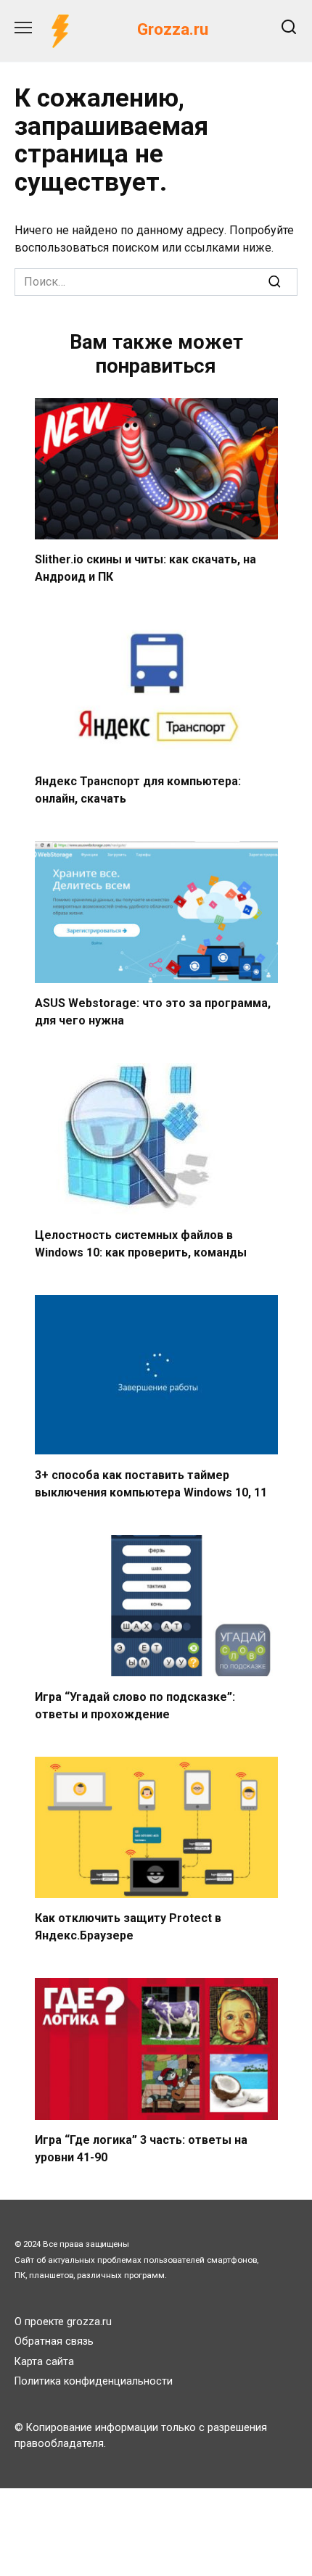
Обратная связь (54, 2341)
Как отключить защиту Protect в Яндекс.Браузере (128, 1927)
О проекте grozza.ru (63, 2322)
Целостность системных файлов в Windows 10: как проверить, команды (141, 1244)
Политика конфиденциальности (94, 2381)
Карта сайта (44, 2362)
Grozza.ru (173, 29)
